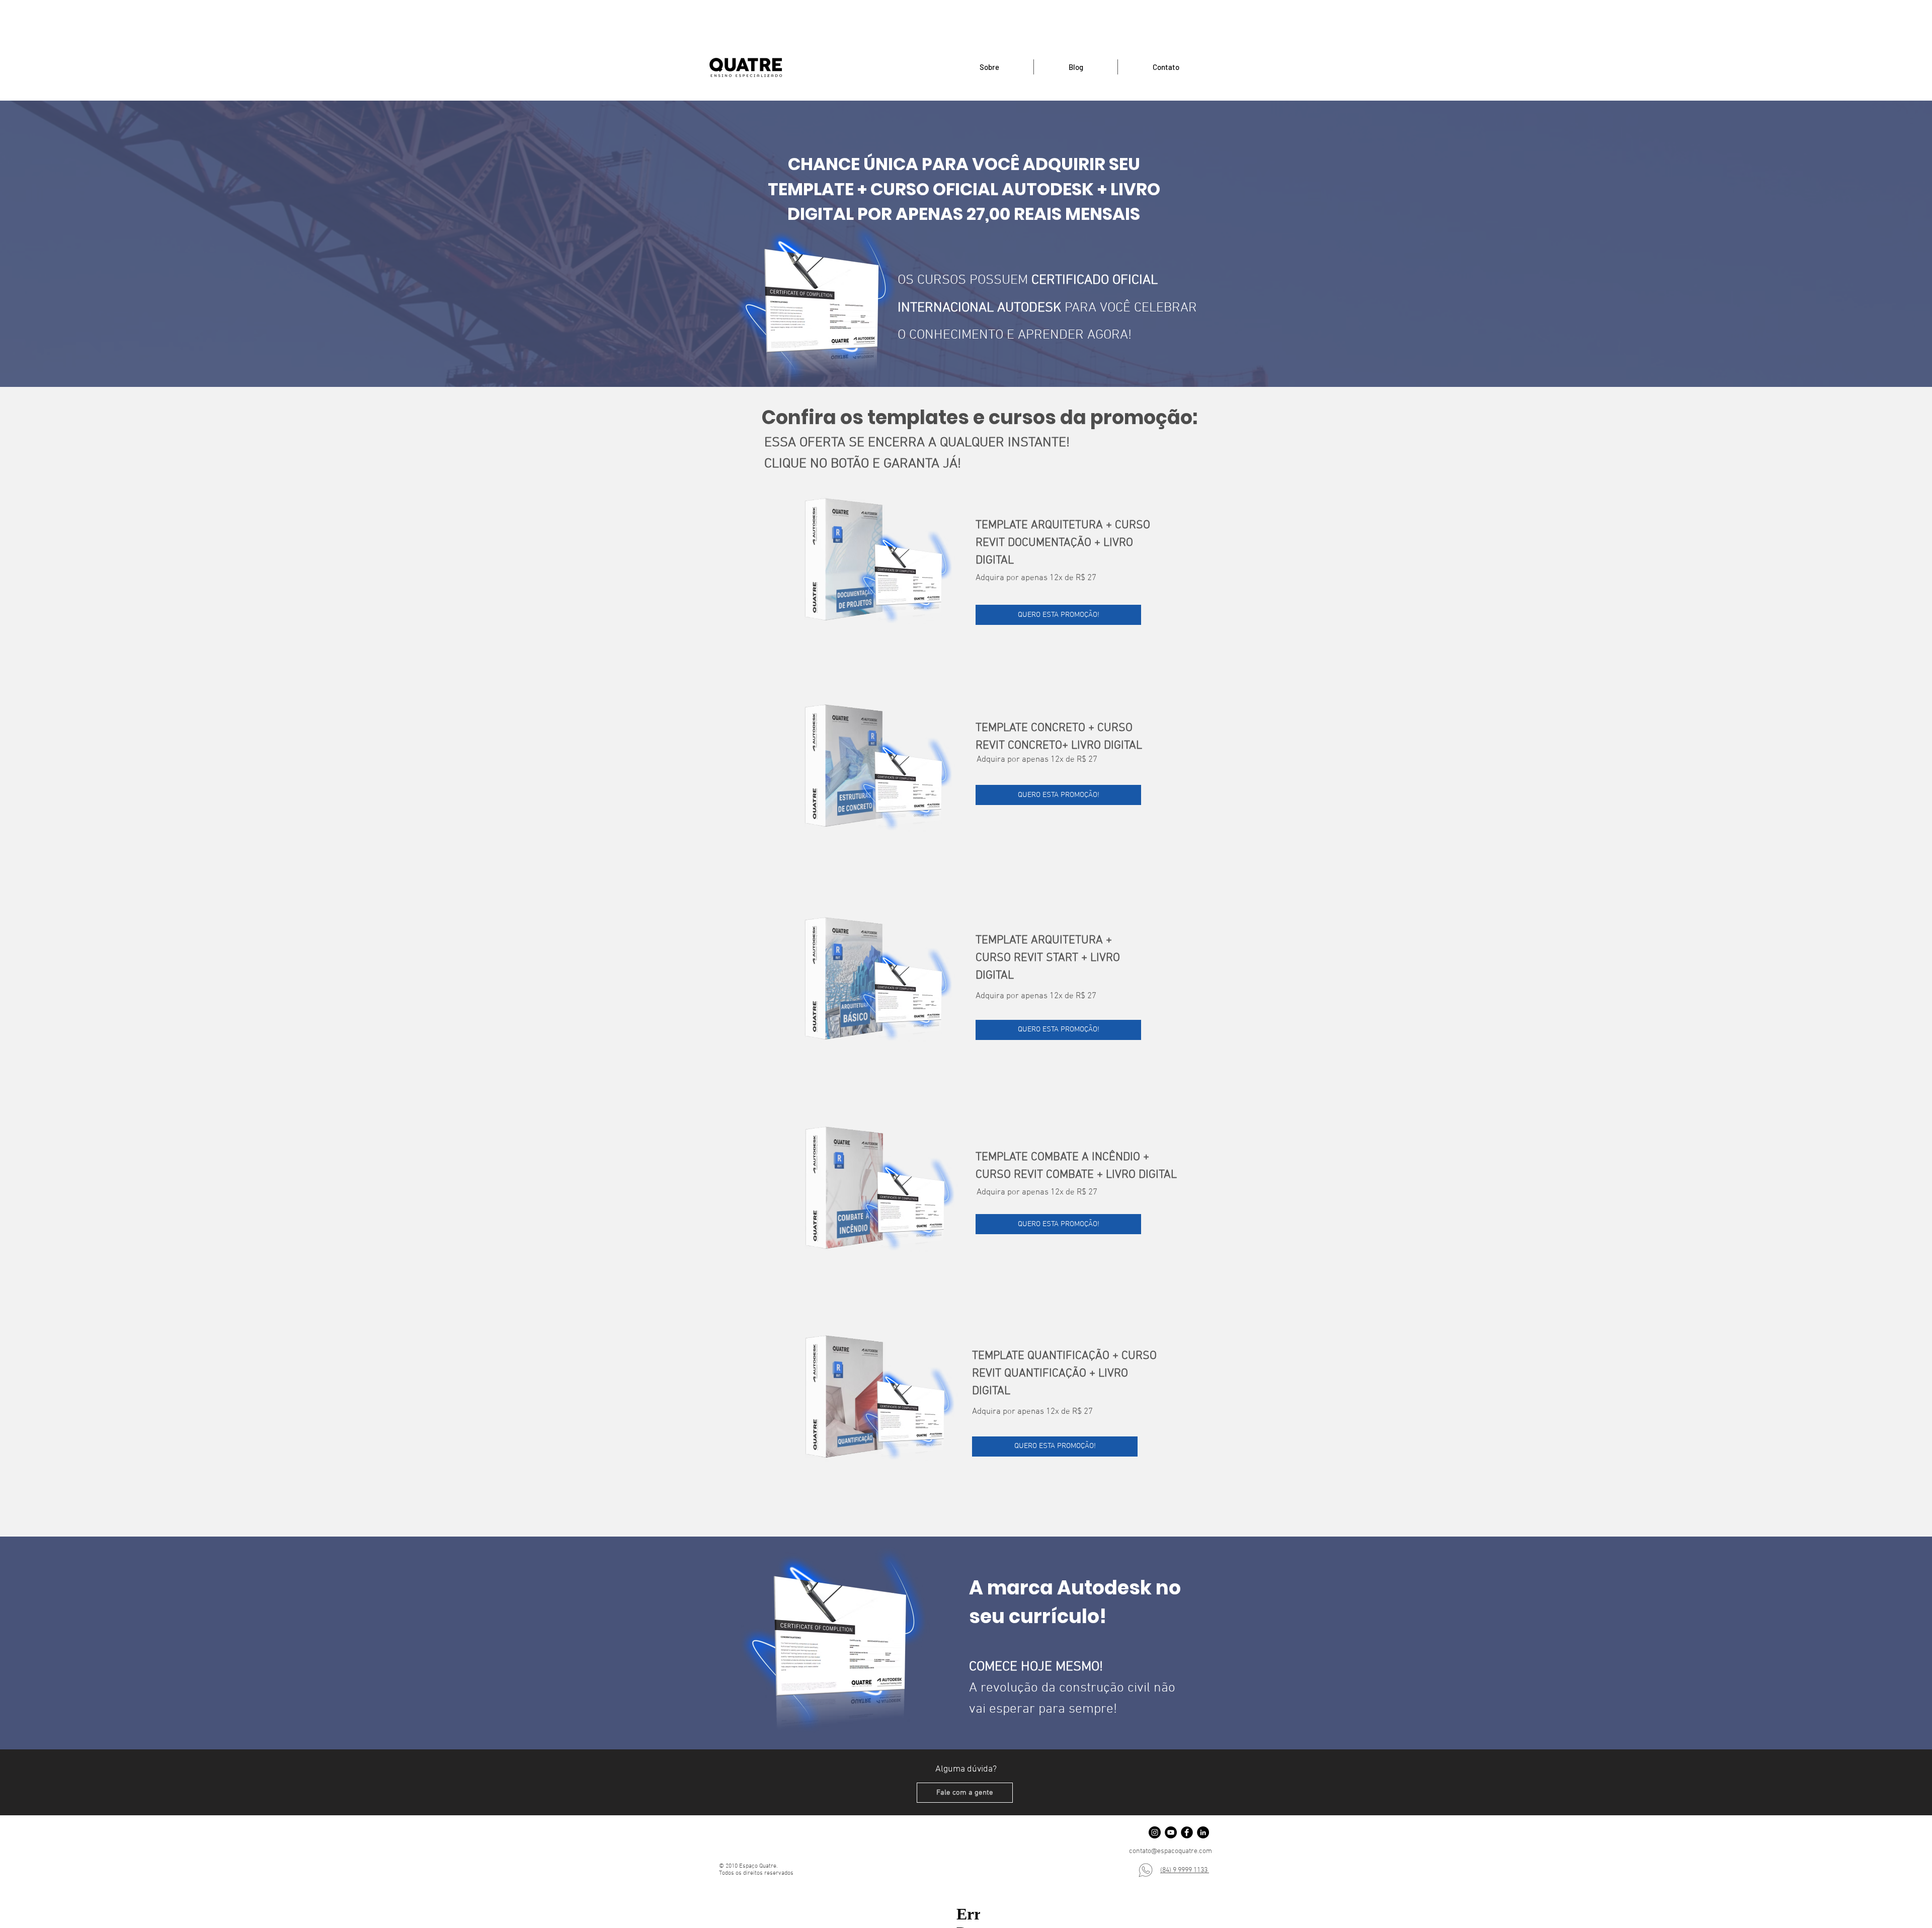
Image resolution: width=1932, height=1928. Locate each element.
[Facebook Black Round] (1187, 1832)
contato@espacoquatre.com (1171, 1851)
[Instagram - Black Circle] (1155, 1832)
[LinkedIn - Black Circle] (1203, 1832)
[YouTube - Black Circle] (1171, 1832)
